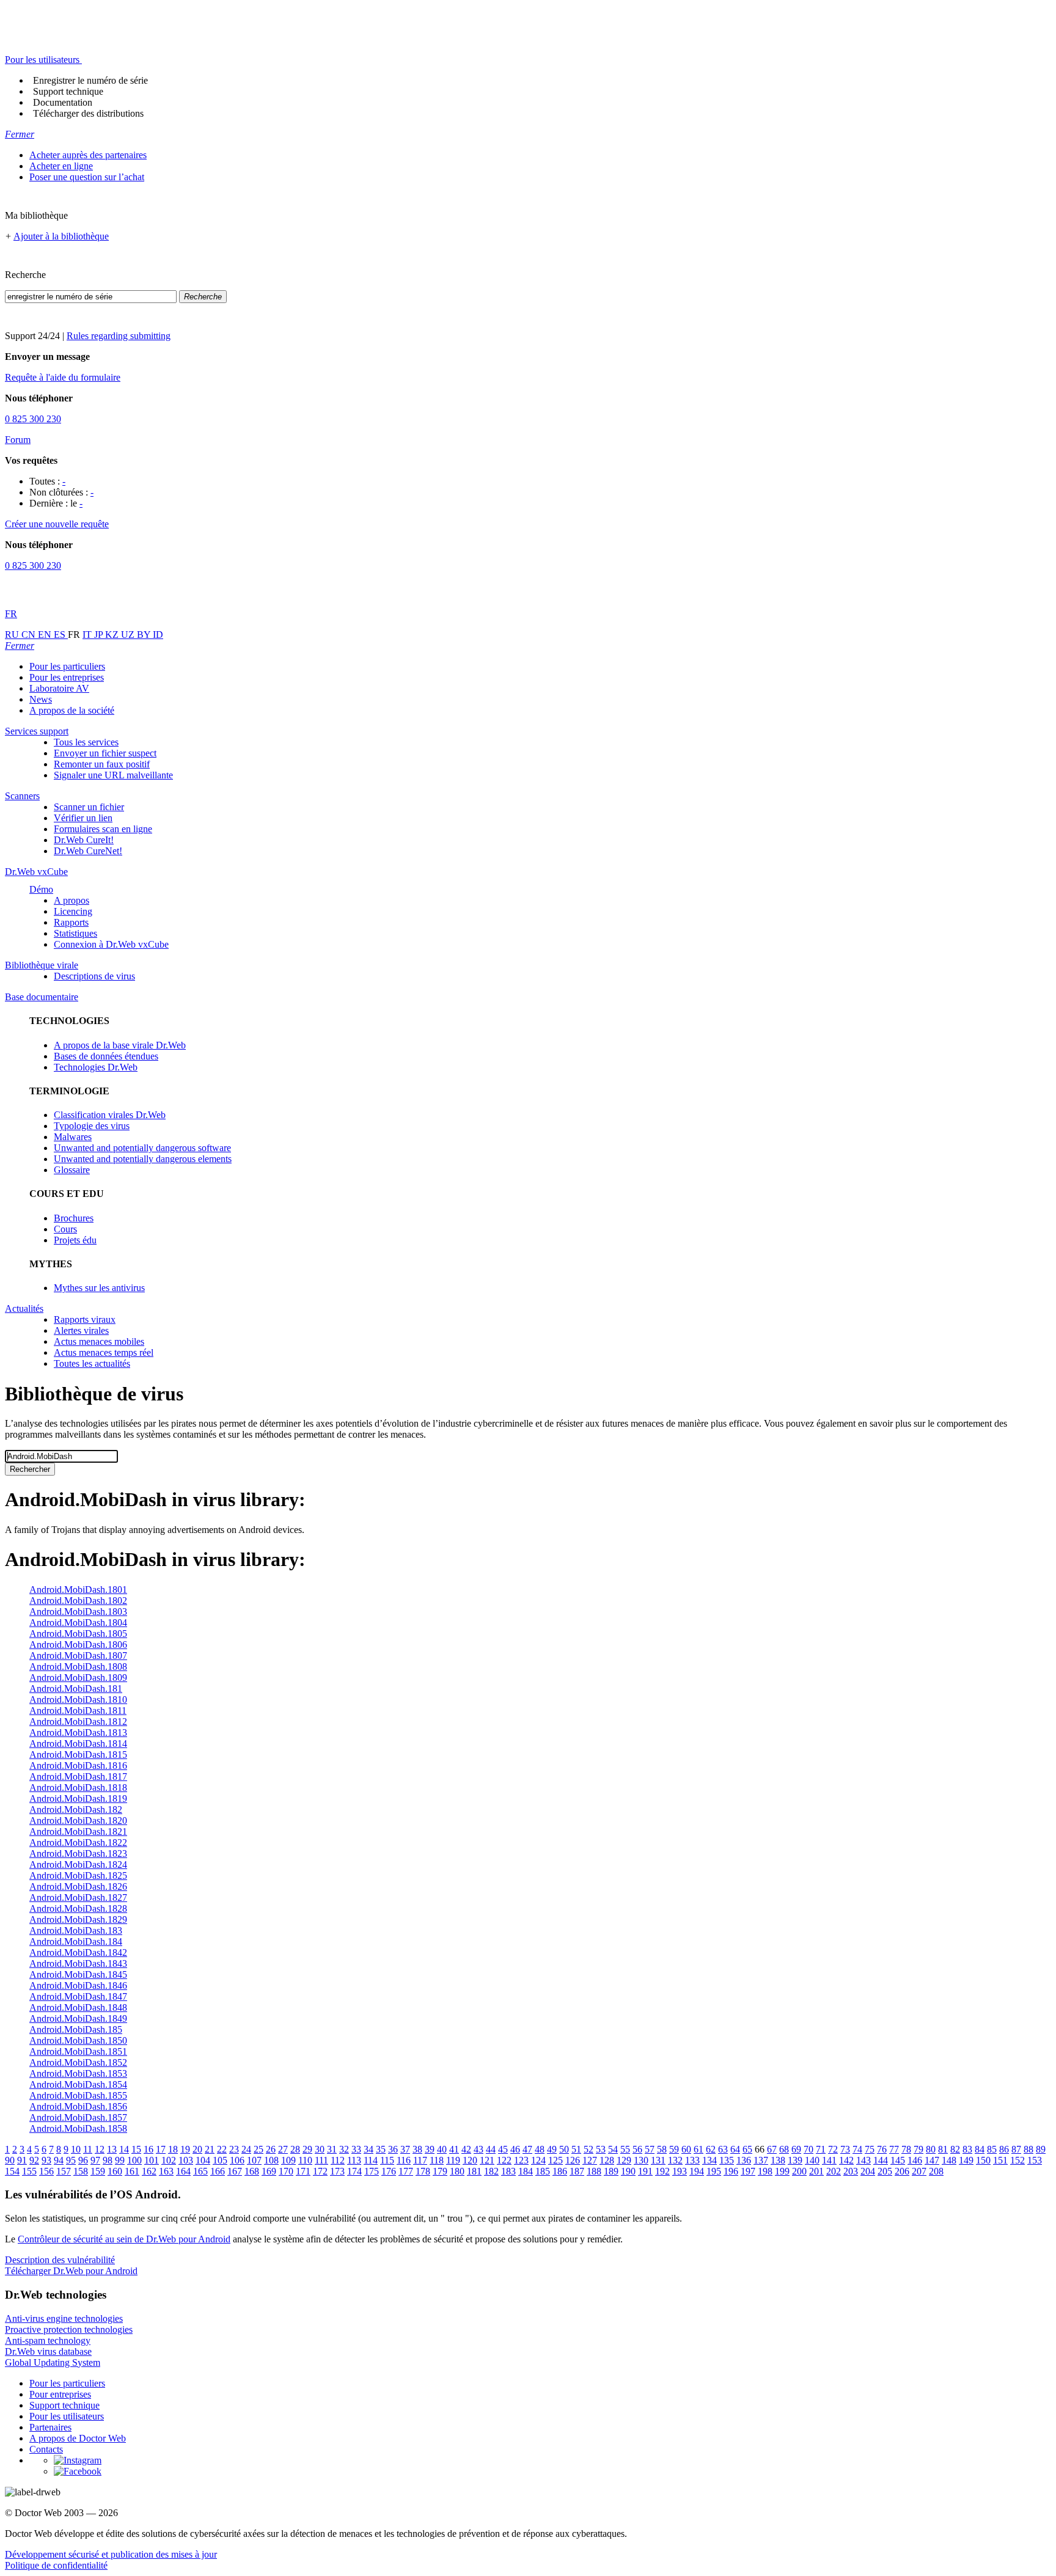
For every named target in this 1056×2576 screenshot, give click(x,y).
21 (210, 2149)
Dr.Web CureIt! (84, 840)
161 (132, 2171)
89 (1041, 2149)
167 (235, 2171)
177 (406, 2171)
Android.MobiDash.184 (76, 1941)
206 (902, 2171)
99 (120, 2160)
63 (723, 2149)
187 (577, 2171)
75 (870, 2149)
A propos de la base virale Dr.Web (120, 1045)
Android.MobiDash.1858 (78, 2128)
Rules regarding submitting (119, 336)
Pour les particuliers (67, 666)
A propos (71, 900)
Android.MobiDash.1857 (78, 2117)
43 (479, 2149)
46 (515, 2149)
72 (833, 2149)
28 (295, 2149)
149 (966, 2160)
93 (46, 2160)
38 (417, 2149)
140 (812, 2160)
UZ (129, 635)
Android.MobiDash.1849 (78, 2018)
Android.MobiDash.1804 (78, 1623)
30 (320, 2149)
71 (821, 2149)
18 (173, 2149)
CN (30, 635)
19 (185, 2149)
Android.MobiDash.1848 (78, 2007)
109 (288, 2160)
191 (645, 2171)
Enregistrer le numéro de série (90, 80)
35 (381, 2149)
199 (782, 2171)
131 (658, 2160)
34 (369, 2149)
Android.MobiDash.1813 (78, 1733)
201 (816, 2171)
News (41, 699)
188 (594, 2171)
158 (81, 2171)
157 (64, 2171)
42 (466, 2149)
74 (857, 2149)
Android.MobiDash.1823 (78, 1853)
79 (919, 2149)
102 (169, 2160)
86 (1004, 2149)
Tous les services (86, 742)
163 (166, 2171)
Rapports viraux (85, 1319)
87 (1016, 2149)
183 (508, 2171)
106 (237, 2160)
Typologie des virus (92, 1126)
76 (882, 2149)
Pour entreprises (60, 2394)
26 (271, 2149)
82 (955, 2149)
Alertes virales (81, 1330)
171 (303, 2171)
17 (161, 2149)
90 (10, 2160)
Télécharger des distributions (88, 113)
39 (430, 2149)
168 (252, 2171)
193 (680, 2171)
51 (576, 2149)
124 (538, 2160)
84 (980, 2149)
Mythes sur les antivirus (99, 1288)
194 (697, 2171)
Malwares (73, 1137)
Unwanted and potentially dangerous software (142, 1148)
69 (796, 2149)
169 (269, 2171)
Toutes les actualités (92, 1363)
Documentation (63, 102)
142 (846, 2160)
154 (12, 2171)
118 (437, 2160)
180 (457, 2171)
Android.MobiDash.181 (76, 1689)
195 (714, 2171)
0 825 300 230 (33, 419)
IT (88, 635)
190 (628, 2171)
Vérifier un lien (83, 818)
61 (698, 2149)
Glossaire (72, 1170)
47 (527, 2149)
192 (662, 2171)
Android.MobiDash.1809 (78, 1678)
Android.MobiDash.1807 (78, 1656)
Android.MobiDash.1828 (78, 1908)
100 (134, 2160)
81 (943, 2149)
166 (218, 2171)
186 (560, 2171)
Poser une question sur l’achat (87, 177)
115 (387, 2160)
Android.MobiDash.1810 (78, 1700)
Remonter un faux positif (102, 764)
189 (611, 2171)
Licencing (73, 911)
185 (543, 2171)
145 (898, 2160)
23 (234, 2149)
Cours (65, 1229)
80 (931, 2149)
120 (470, 2160)
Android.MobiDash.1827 (78, 1897)
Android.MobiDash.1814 (78, 1744)
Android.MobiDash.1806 (78, 1645)
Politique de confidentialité (56, 2565)
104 (203, 2160)
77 (894, 2149)
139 (795, 2160)
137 (761, 2160)
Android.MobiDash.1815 (78, 1755)
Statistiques (75, 933)
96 (83, 2160)
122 (504, 2160)
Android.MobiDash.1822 (78, 1842)
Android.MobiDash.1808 (78, 1667)
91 (22, 2160)
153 (1035, 2160)
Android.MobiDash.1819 (78, 1798)
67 (772, 2149)
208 (936, 2171)
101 (152, 2160)
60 (686, 2149)
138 (778, 2160)
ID (158, 635)
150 (983, 2160)
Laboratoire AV (59, 688)
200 (799, 2171)
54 (613, 2149)
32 (344, 2149)
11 (88, 2149)
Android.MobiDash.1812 (78, 1722)
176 (389, 2171)
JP (100, 635)
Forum (18, 440)
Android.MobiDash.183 (76, 1930)
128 (607, 2160)
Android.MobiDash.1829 (78, 1919)
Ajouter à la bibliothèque (61, 236)
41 (454, 2149)
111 (321, 2160)
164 (183, 2171)
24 (246, 2149)
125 (555, 2160)
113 (354, 2160)
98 (108, 2160)
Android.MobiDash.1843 (78, 1963)
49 (552, 2149)
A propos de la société (72, 710)
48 (540, 2149)
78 (906, 2149)
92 (34, 2160)
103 (186, 2160)
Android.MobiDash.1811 (78, 1711)
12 (100, 2149)
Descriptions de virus (94, 976)
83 (967, 2149)
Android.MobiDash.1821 (78, 1831)
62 (711, 2149)
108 (271, 2160)
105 (220, 2160)
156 (46, 2171)
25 (258, 2149)
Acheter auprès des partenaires (88, 155)
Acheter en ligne (61, 166)
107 (254, 2160)
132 (675, 2160)
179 (440, 2171)
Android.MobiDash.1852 (78, 2062)
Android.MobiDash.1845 (78, 1974)
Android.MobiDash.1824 (78, 1864)
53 (601, 2149)
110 (305, 2160)
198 (765, 2171)
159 (98, 2171)
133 (692, 2160)
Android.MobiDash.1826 (78, 1886)
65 (747, 2149)
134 (710, 2160)
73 (845, 2149)
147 (932, 2160)
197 (748, 2171)
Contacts (46, 2449)
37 (405, 2149)
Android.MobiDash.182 (76, 1809)
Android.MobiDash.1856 (78, 2106)
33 (356, 2149)
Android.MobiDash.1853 (78, 2073)
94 (59, 2160)
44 (491, 2149)
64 (735, 2149)
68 (784, 2149)
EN (46, 635)
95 (71, 2160)
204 (868, 2171)
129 (624, 2160)
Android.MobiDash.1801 (78, 1590)
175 (372, 2171)
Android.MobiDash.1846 (78, 1985)
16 (148, 2149)
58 (662, 2149)
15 (136, 2149)
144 (881, 2160)
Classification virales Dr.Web (110, 1115)
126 (573, 2160)
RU (13, 635)
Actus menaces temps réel (104, 1352)
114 (371, 2160)
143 (864, 2160)
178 (423, 2171)
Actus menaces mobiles (99, 1341)
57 (650, 2149)
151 (1000, 2160)
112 (338, 2160)
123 (521, 2160)
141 (829, 2160)
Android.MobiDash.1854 (78, 2084)
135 (727, 2160)
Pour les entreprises (67, 677)
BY (145, 635)
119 (453, 2160)
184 (526, 2171)
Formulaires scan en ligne (103, 829)
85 (992, 2149)
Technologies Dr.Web (96, 1067)
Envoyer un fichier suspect (105, 753)
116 (404, 2160)
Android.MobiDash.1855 (78, 2095)
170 (286, 2171)
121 (487, 2160)
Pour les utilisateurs (67, 2416)
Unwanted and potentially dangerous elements (143, 1159)
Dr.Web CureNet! (88, 851)
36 (393, 2149)
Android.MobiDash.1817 (78, 1776)
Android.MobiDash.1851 (78, 2051)
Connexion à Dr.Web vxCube (111, 944)
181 (474, 2171)
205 (885, 2171)
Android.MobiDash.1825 (78, 1875)
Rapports (71, 922)
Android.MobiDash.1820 (78, 1820)
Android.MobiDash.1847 (78, 1996)
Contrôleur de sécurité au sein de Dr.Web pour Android (124, 2239)
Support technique (68, 91)
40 (442, 2149)
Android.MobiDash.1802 (78, 1601)
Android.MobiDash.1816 (78, 1766)
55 (625, 2149)
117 (420, 2160)
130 (641, 2160)
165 (200, 2171)
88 (1028, 2149)
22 (222, 2149)
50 (564, 2149)
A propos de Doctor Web (78, 2438)
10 (76, 2149)
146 (915, 2160)
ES (61, 635)
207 (919, 2171)
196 (731, 2171)
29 (307, 2149)
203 (851, 2171)
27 (283, 2149)
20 (197, 2149)
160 (115, 2171)
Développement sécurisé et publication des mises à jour (111, 2554)
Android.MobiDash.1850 (78, 2040)
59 (674, 2149)
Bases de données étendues (106, 1056)
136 (744, 2160)
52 (588, 2149)
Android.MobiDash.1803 (78, 1612)
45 (503, 2149)
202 (834, 2171)
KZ (113, 635)
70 (809, 2149)
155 (29, 2171)
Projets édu (75, 1240)
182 (491, 2171)
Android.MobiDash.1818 (78, 1787)
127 (590, 2160)
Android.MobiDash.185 (76, 2029)
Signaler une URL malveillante (113, 775)
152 (1018, 2160)
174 (354, 2171)
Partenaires (50, 2427)
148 (949, 2160)
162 (149, 2171)
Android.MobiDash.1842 (78, 1952)
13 (112, 2149)
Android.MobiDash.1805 (78, 1634)
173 (337, 2171)
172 (320, 2171)
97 (95, 2160)
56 (637, 2149)
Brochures (74, 1218)
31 (332, 2149)
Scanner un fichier (89, 807)
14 (124, 2149)
